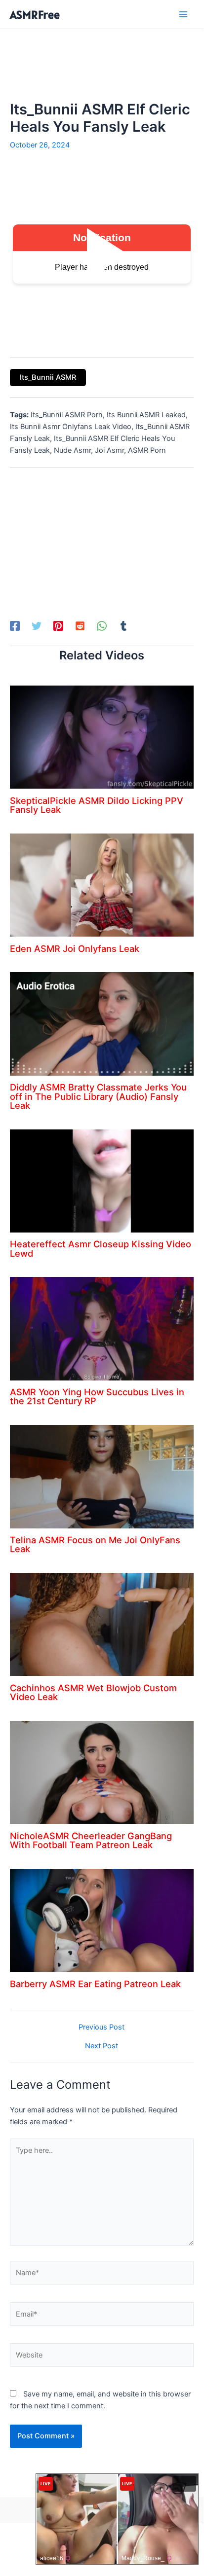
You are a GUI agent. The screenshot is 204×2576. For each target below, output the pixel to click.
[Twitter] (37, 626)
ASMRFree (35, 15)
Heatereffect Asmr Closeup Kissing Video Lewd (101, 1248)
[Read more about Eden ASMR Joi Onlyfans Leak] (102, 884)
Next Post (102, 2046)
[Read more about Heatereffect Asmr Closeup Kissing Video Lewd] (102, 1180)
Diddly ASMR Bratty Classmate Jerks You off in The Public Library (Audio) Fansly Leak (98, 1096)
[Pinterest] (58, 626)
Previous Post (102, 2027)
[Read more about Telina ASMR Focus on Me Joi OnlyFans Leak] (102, 1476)
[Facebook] (15, 626)
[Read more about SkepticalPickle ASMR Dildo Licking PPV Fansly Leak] (102, 737)
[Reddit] (80, 626)
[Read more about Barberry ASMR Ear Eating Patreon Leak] (102, 1920)
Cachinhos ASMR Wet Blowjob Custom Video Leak (93, 1692)
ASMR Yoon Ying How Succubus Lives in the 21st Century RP (97, 1396)
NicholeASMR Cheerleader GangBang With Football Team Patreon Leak (91, 1840)
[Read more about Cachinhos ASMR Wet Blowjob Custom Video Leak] (102, 1624)
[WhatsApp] (102, 626)
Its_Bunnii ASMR (48, 377)
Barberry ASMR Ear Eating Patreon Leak (95, 1984)
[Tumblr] (123, 626)
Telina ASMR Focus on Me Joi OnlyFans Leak (95, 1544)
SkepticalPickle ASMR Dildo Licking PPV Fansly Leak (97, 805)
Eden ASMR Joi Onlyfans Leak (75, 948)
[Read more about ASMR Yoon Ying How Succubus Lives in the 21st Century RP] (102, 1328)
